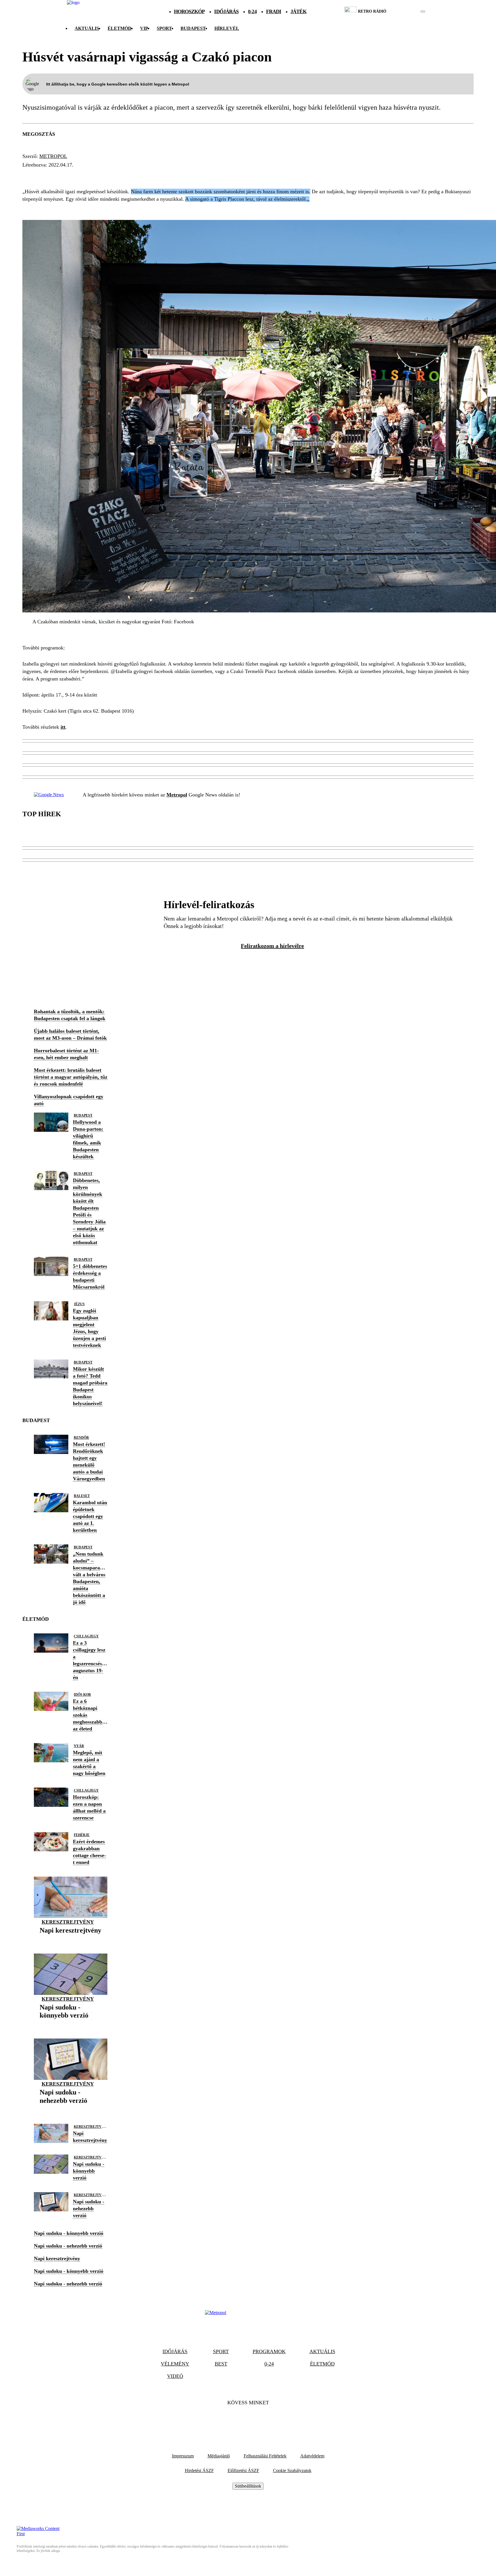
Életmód (120, 28)
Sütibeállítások (248, 2486)
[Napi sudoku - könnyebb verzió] (71, 2024)
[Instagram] (263, 2420)
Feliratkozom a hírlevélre (272, 946)
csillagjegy (86, 1636)
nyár (79, 1746)
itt (63, 727)
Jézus (79, 1304)
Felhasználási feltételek (265, 2456)
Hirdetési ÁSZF (199, 2470)
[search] (423, 11)
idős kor (82, 1695)
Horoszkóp (189, 11)
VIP (144, 28)
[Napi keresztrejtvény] (70, 1939)
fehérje (82, 1835)
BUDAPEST (193, 28)
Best (221, 2364)
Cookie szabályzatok (292, 2470)
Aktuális (87, 28)
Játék (299, 11)
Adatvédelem (312, 2456)
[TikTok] (248, 2420)
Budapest (83, 1115)
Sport (164, 28)
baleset (82, 1496)
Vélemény (175, 2364)
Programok (269, 2351)
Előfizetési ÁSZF (243, 2470)
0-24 (252, 11)
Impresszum (183, 2456)
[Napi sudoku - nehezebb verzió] (71, 2110)
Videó (175, 2376)
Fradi (274, 11)
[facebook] (403, 11)
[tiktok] (406, 11)
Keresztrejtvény (68, 1922)
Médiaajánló (219, 2456)
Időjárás (226, 11)
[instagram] (408, 11)
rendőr (81, 1438)
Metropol (53, 156)
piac (31, 175)
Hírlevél (227, 28)
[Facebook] (232, 2420)
